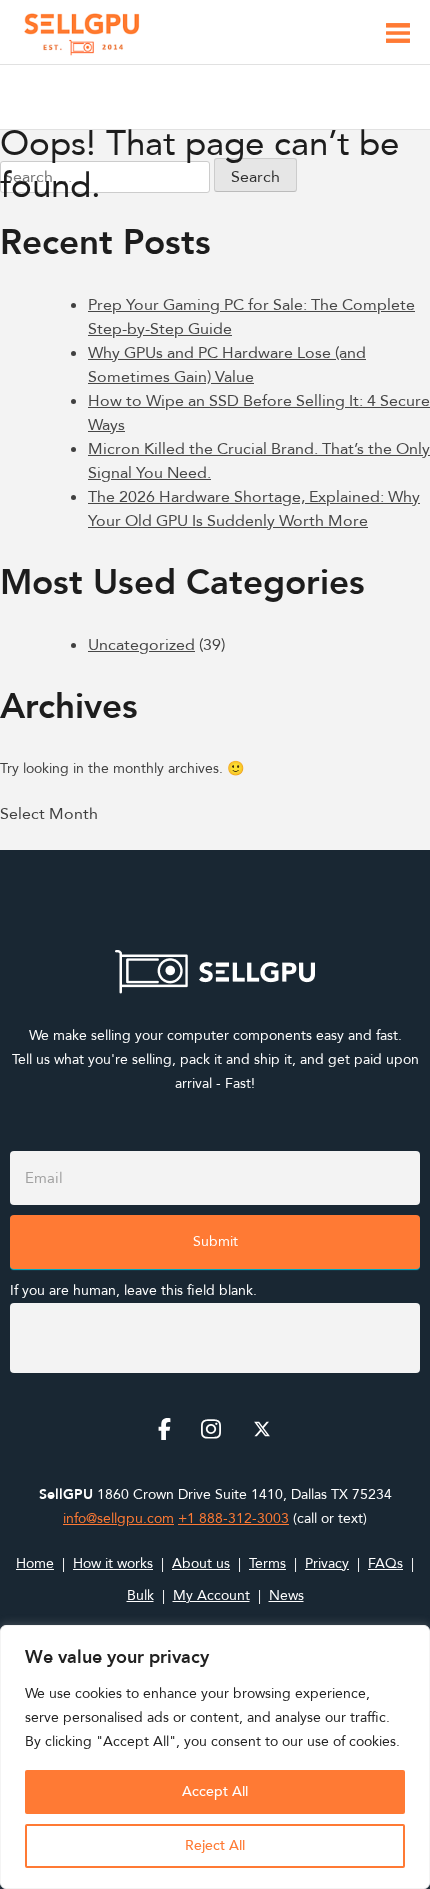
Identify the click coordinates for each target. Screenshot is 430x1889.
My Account (211, 1595)
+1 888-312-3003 (233, 1518)
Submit (215, 1241)
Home (35, 1563)
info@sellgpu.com (118, 1518)
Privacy (327, 1563)
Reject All (215, 1845)
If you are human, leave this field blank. (133, 1290)
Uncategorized (141, 645)
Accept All (215, 1791)
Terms (267, 1563)
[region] (215, 1757)
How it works (113, 1563)
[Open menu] (398, 36)
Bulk (140, 1595)
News (286, 1595)
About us (201, 1563)
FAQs (385, 1563)
